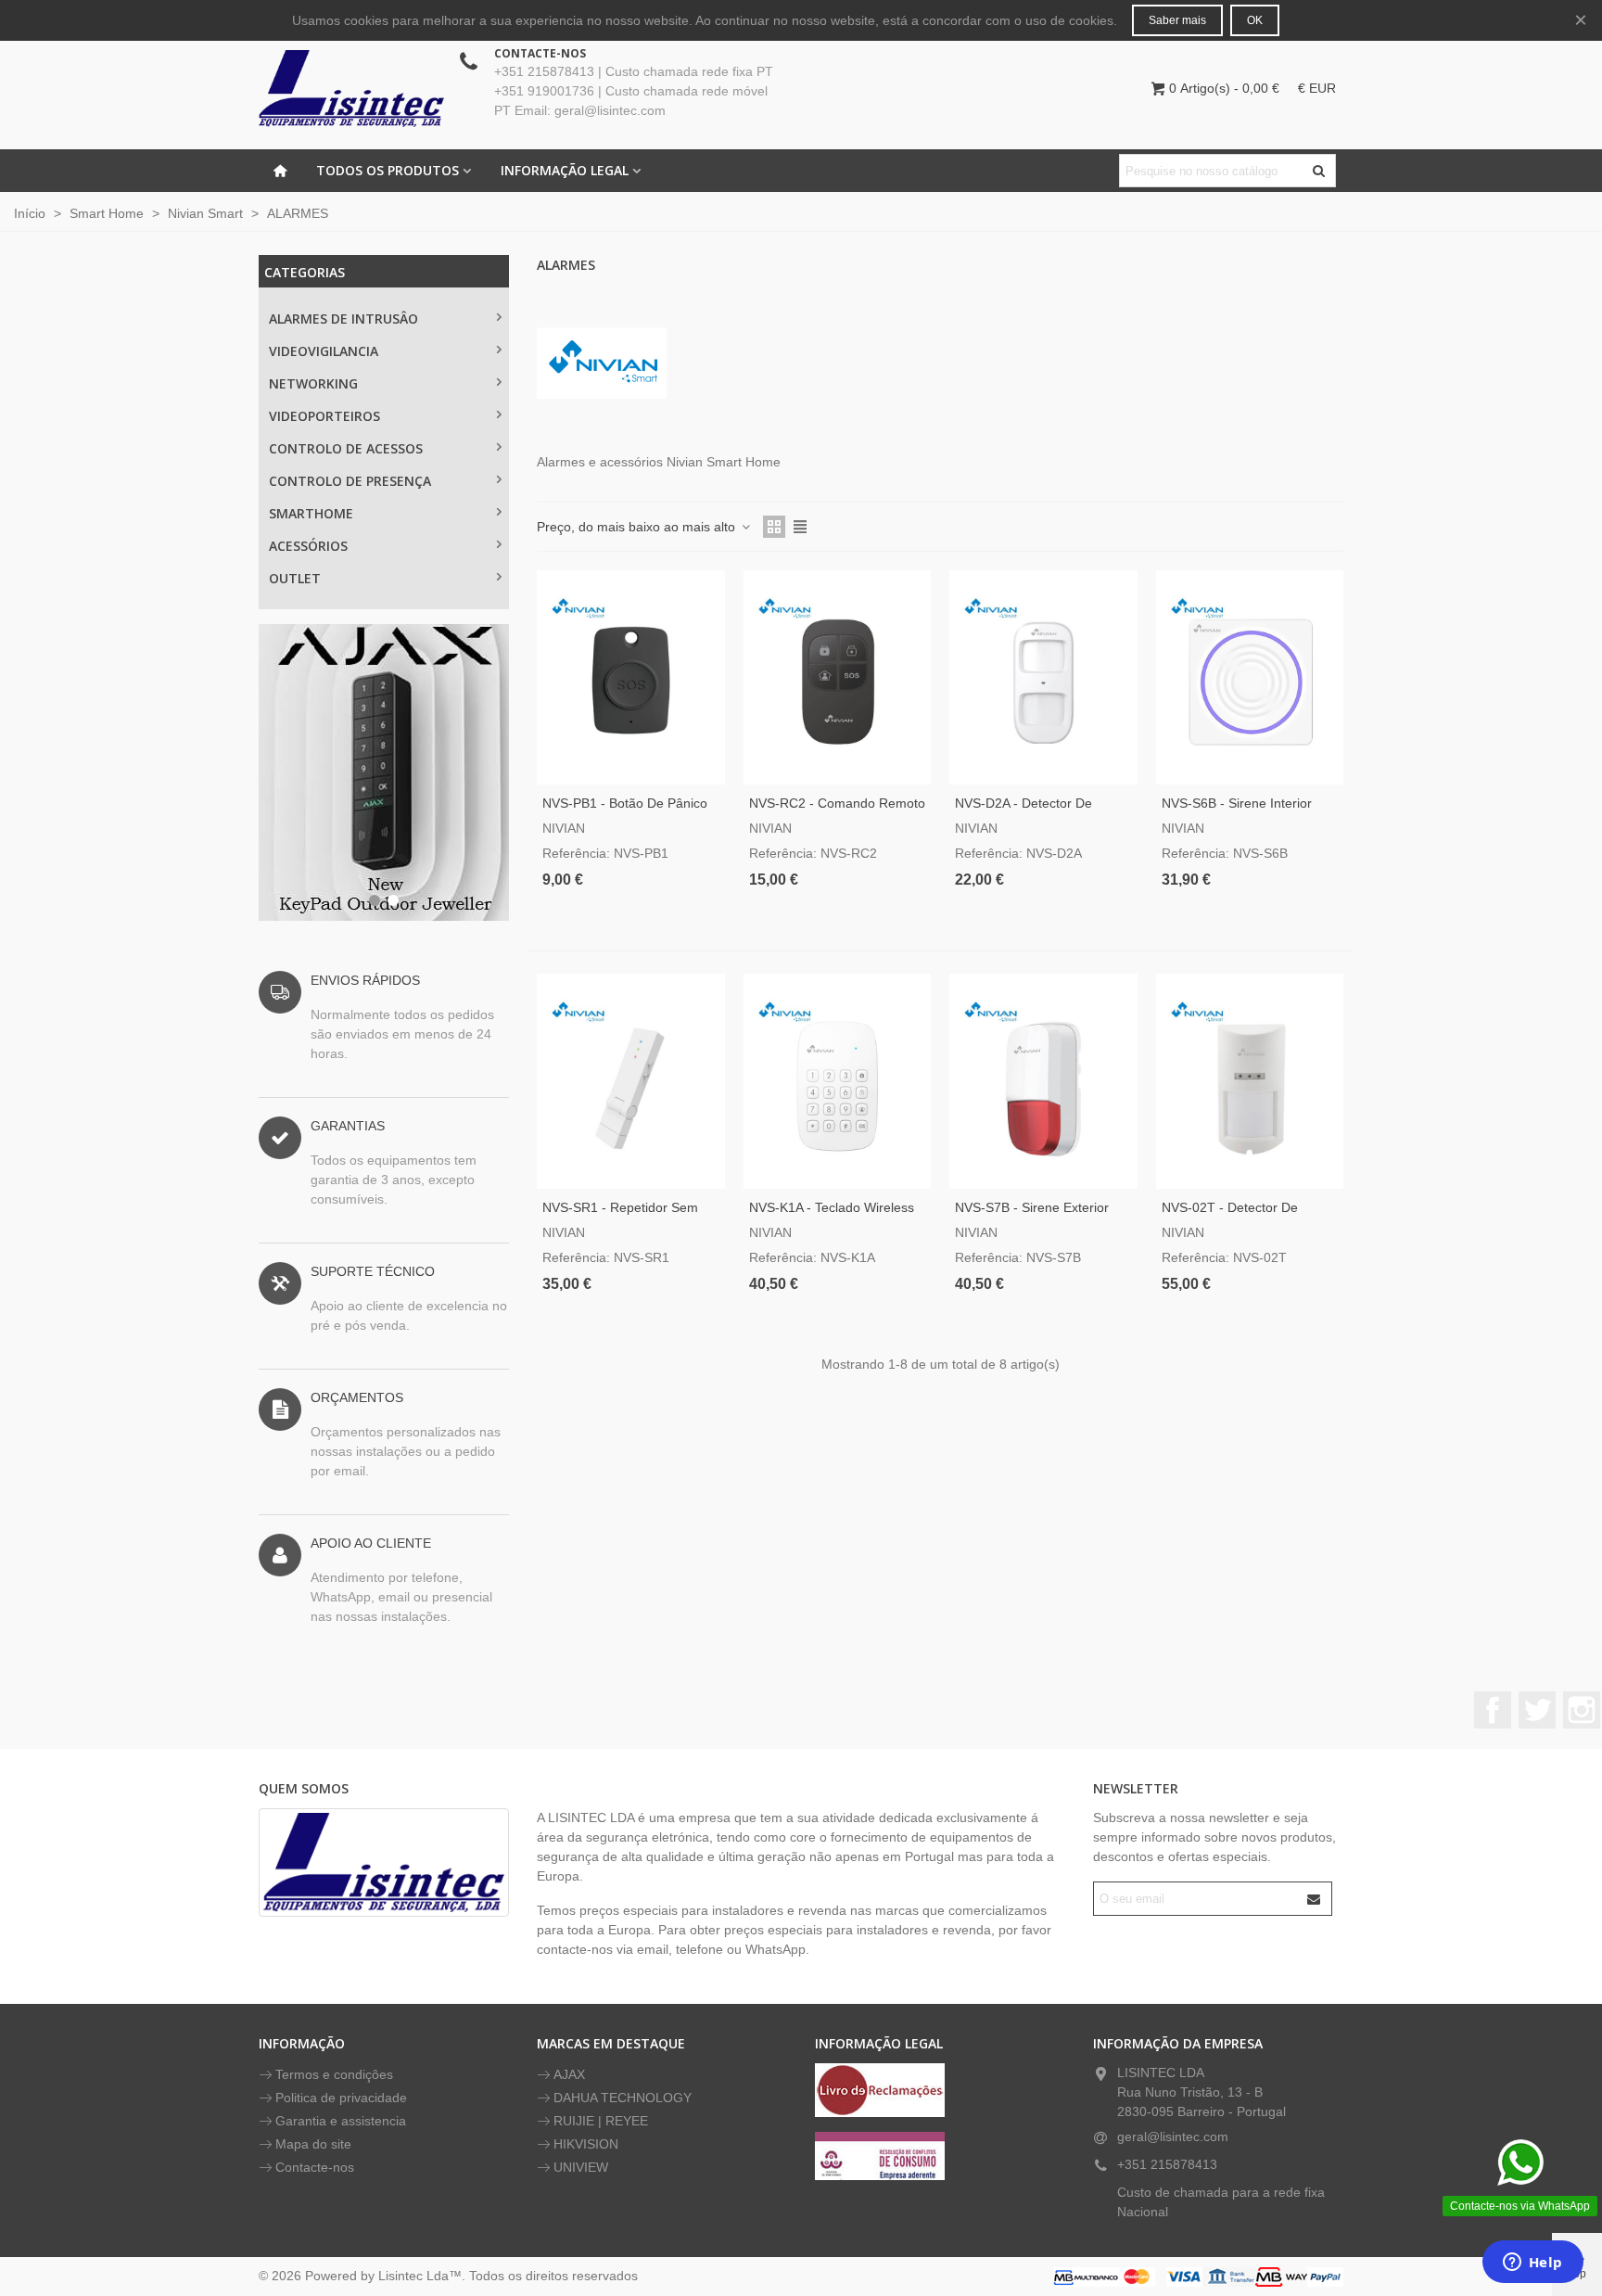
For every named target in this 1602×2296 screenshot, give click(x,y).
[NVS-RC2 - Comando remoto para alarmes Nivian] (838, 677)
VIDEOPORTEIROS (324, 416)
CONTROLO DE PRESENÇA (350, 481)
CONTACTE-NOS (540, 53)
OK (1255, 20)
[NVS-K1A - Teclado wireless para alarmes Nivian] (838, 1081)
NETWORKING (313, 383)
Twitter (1537, 1710)
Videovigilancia (324, 351)
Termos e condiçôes (334, 2074)
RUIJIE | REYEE (601, 2121)
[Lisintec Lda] (351, 88)
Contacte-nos (315, 2167)
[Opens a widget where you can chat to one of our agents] (1532, 2264)
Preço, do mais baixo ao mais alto (638, 527)
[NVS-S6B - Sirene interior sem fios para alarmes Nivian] (1250, 677)
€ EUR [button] (1317, 88)
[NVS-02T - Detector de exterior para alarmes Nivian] (1250, 1081)
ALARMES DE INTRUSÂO (343, 319)
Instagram (1582, 1710)
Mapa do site (313, 2144)
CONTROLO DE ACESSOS (346, 448)
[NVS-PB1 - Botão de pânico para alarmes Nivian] (631, 677)
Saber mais (1177, 20)
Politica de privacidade (341, 2098)
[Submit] (1315, 1899)
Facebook (1493, 1710)
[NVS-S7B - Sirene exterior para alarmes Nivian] (1043, 1081)
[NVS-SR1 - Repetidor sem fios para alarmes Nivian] (631, 1081)
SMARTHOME (311, 513)
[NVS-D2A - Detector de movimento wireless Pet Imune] (1043, 677)
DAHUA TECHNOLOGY (623, 2098)
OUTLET (295, 578)
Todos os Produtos (388, 170)
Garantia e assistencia (341, 2121)
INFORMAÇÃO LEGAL (565, 170)
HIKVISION (586, 2144)
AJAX (569, 2074)
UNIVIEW (581, 2167)
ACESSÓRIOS (308, 546)
